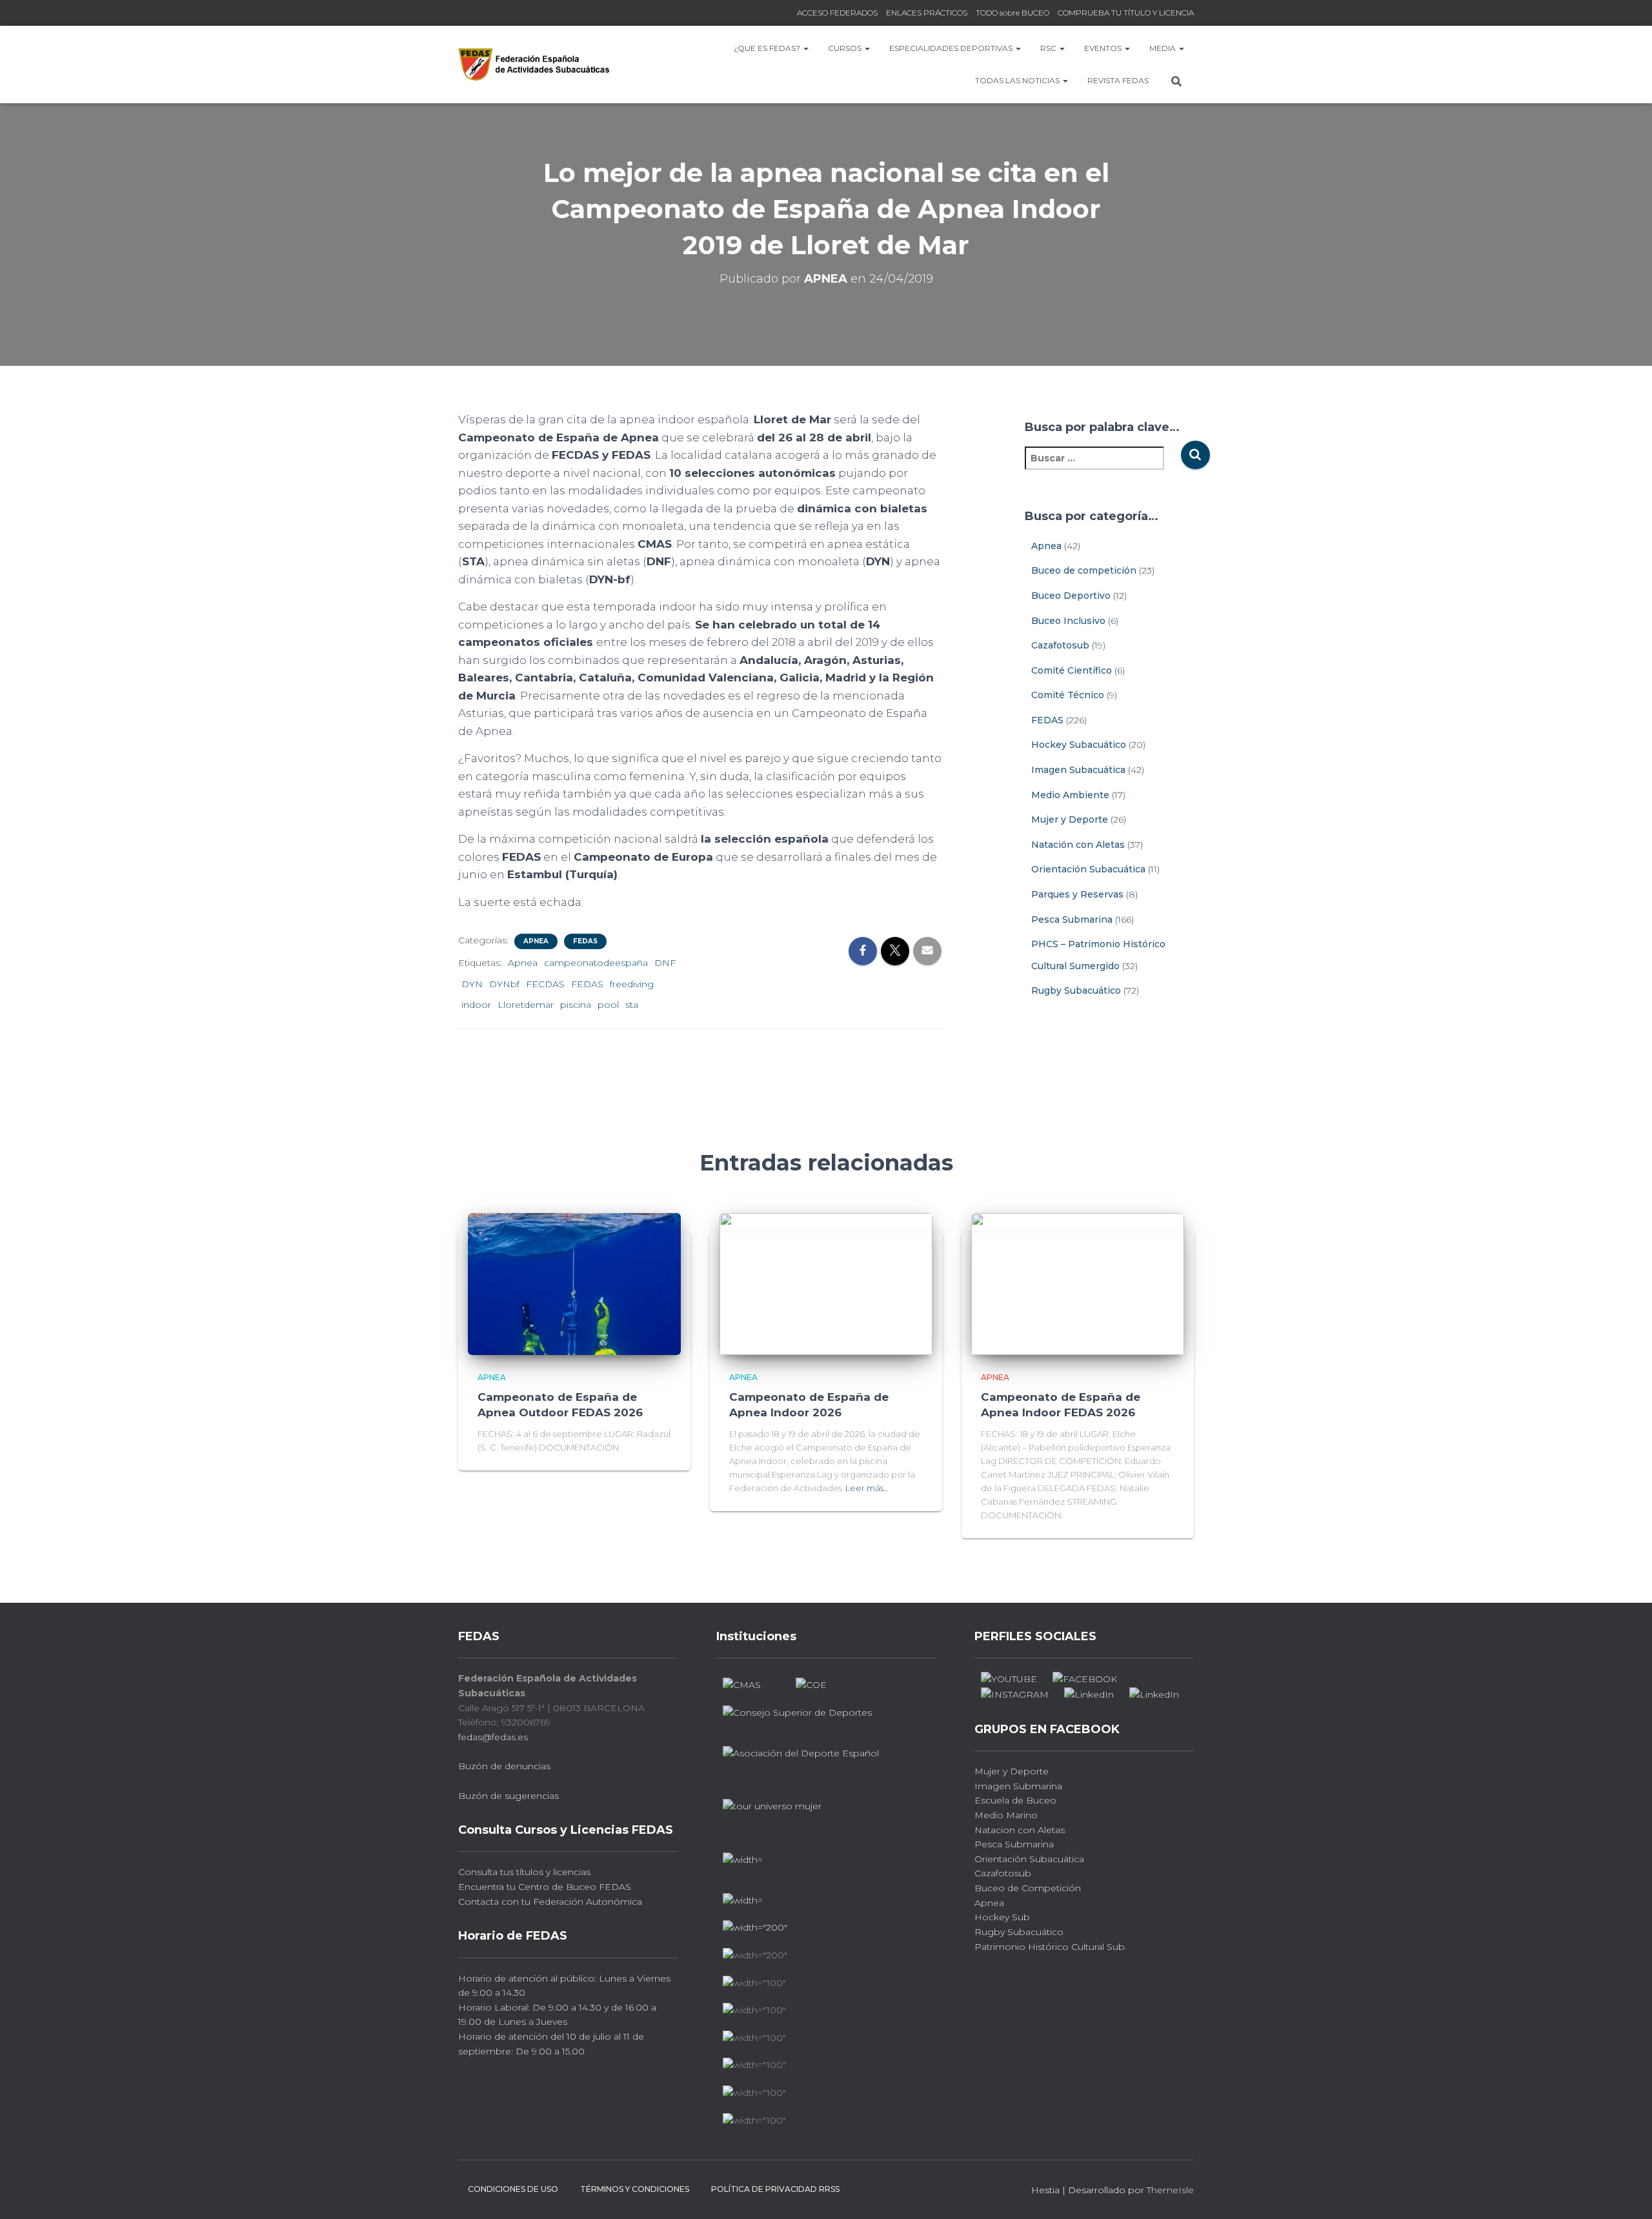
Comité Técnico (1068, 695)
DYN (472, 984)
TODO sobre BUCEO (1012, 13)
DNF (665, 963)
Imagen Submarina (1018, 1786)
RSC (1049, 48)
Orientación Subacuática (1088, 869)
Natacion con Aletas (1020, 1830)
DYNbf (504, 984)
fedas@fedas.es (493, 1737)
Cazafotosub (1060, 645)
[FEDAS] (534, 64)
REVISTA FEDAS (1118, 80)
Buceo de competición (1084, 570)
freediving (632, 984)
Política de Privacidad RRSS (775, 2189)
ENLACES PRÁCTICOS (927, 13)
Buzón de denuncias (504, 1766)
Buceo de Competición (1028, 1888)
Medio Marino (1006, 1815)
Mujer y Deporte (1070, 819)
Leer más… (867, 1488)
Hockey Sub (1002, 1917)
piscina (576, 1005)
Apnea (536, 941)
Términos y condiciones (635, 2189)
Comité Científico (1072, 670)
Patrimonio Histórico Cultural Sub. (1051, 1947)
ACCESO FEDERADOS (837, 13)
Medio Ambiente (1070, 795)
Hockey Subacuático (1079, 745)
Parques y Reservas (1077, 894)
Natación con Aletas (1078, 845)
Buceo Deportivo (1071, 596)
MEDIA (1163, 48)
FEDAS (585, 941)
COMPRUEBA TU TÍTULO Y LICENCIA (1126, 13)
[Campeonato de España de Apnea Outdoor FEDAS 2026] (574, 1283)
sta (632, 1005)
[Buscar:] (1103, 467)
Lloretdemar (526, 1005)
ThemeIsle (1170, 2190)
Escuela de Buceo (1015, 1800)
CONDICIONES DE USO (513, 2189)
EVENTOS (1104, 48)
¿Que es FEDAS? (768, 48)
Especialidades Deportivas (952, 48)
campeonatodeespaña (596, 963)
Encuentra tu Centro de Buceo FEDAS (545, 1887)
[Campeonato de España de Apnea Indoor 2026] (826, 1283)
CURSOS (846, 48)
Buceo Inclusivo (1068, 621)
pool (608, 1005)
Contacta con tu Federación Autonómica (550, 1902)
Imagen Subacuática (1078, 770)
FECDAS (545, 984)
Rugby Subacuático (1076, 990)
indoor (476, 1005)
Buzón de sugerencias (509, 1796)
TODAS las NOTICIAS (1018, 80)
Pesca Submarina (1072, 919)
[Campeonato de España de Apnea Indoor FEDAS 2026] (1078, 1283)
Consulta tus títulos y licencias (524, 1872)
